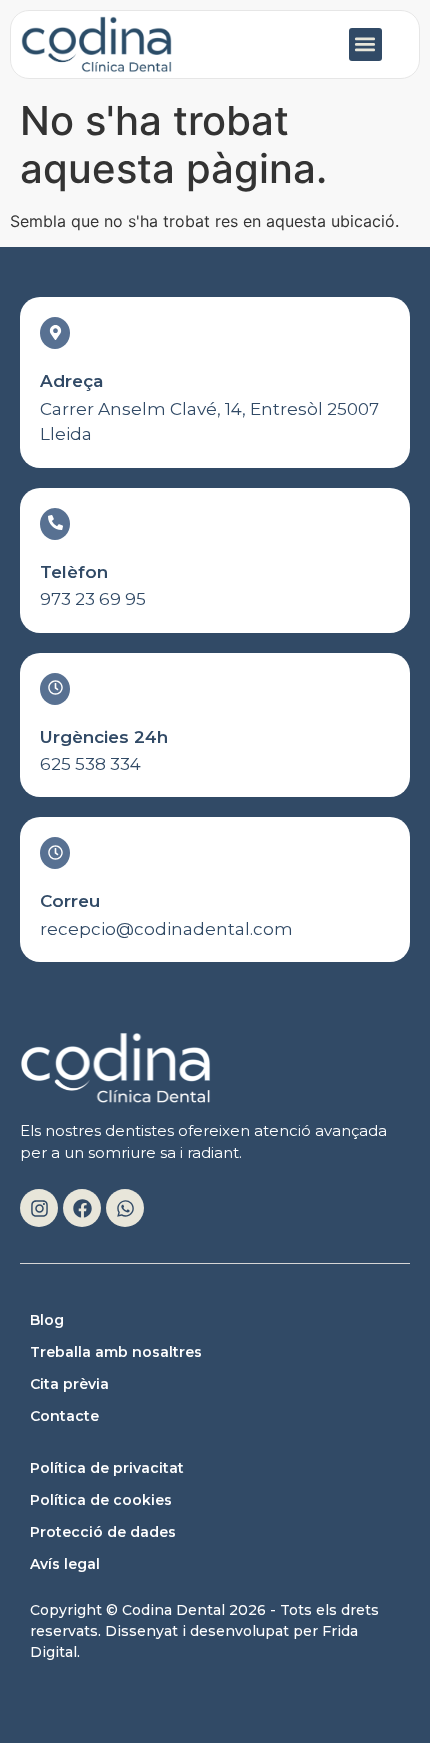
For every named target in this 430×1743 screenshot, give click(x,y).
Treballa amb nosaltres (116, 1352)
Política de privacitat (107, 1468)
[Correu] (55, 853)
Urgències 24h (104, 737)
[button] (365, 44)
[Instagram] (39, 1208)
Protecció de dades (103, 1532)
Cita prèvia (69, 1384)
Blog (47, 1320)
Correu (70, 901)
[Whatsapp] (125, 1208)
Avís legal (65, 1564)
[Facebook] (82, 1208)
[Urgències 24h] (55, 689)
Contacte (64, 1416)
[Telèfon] (55, 524)
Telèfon (74, 572)
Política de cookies (101, 1500)
